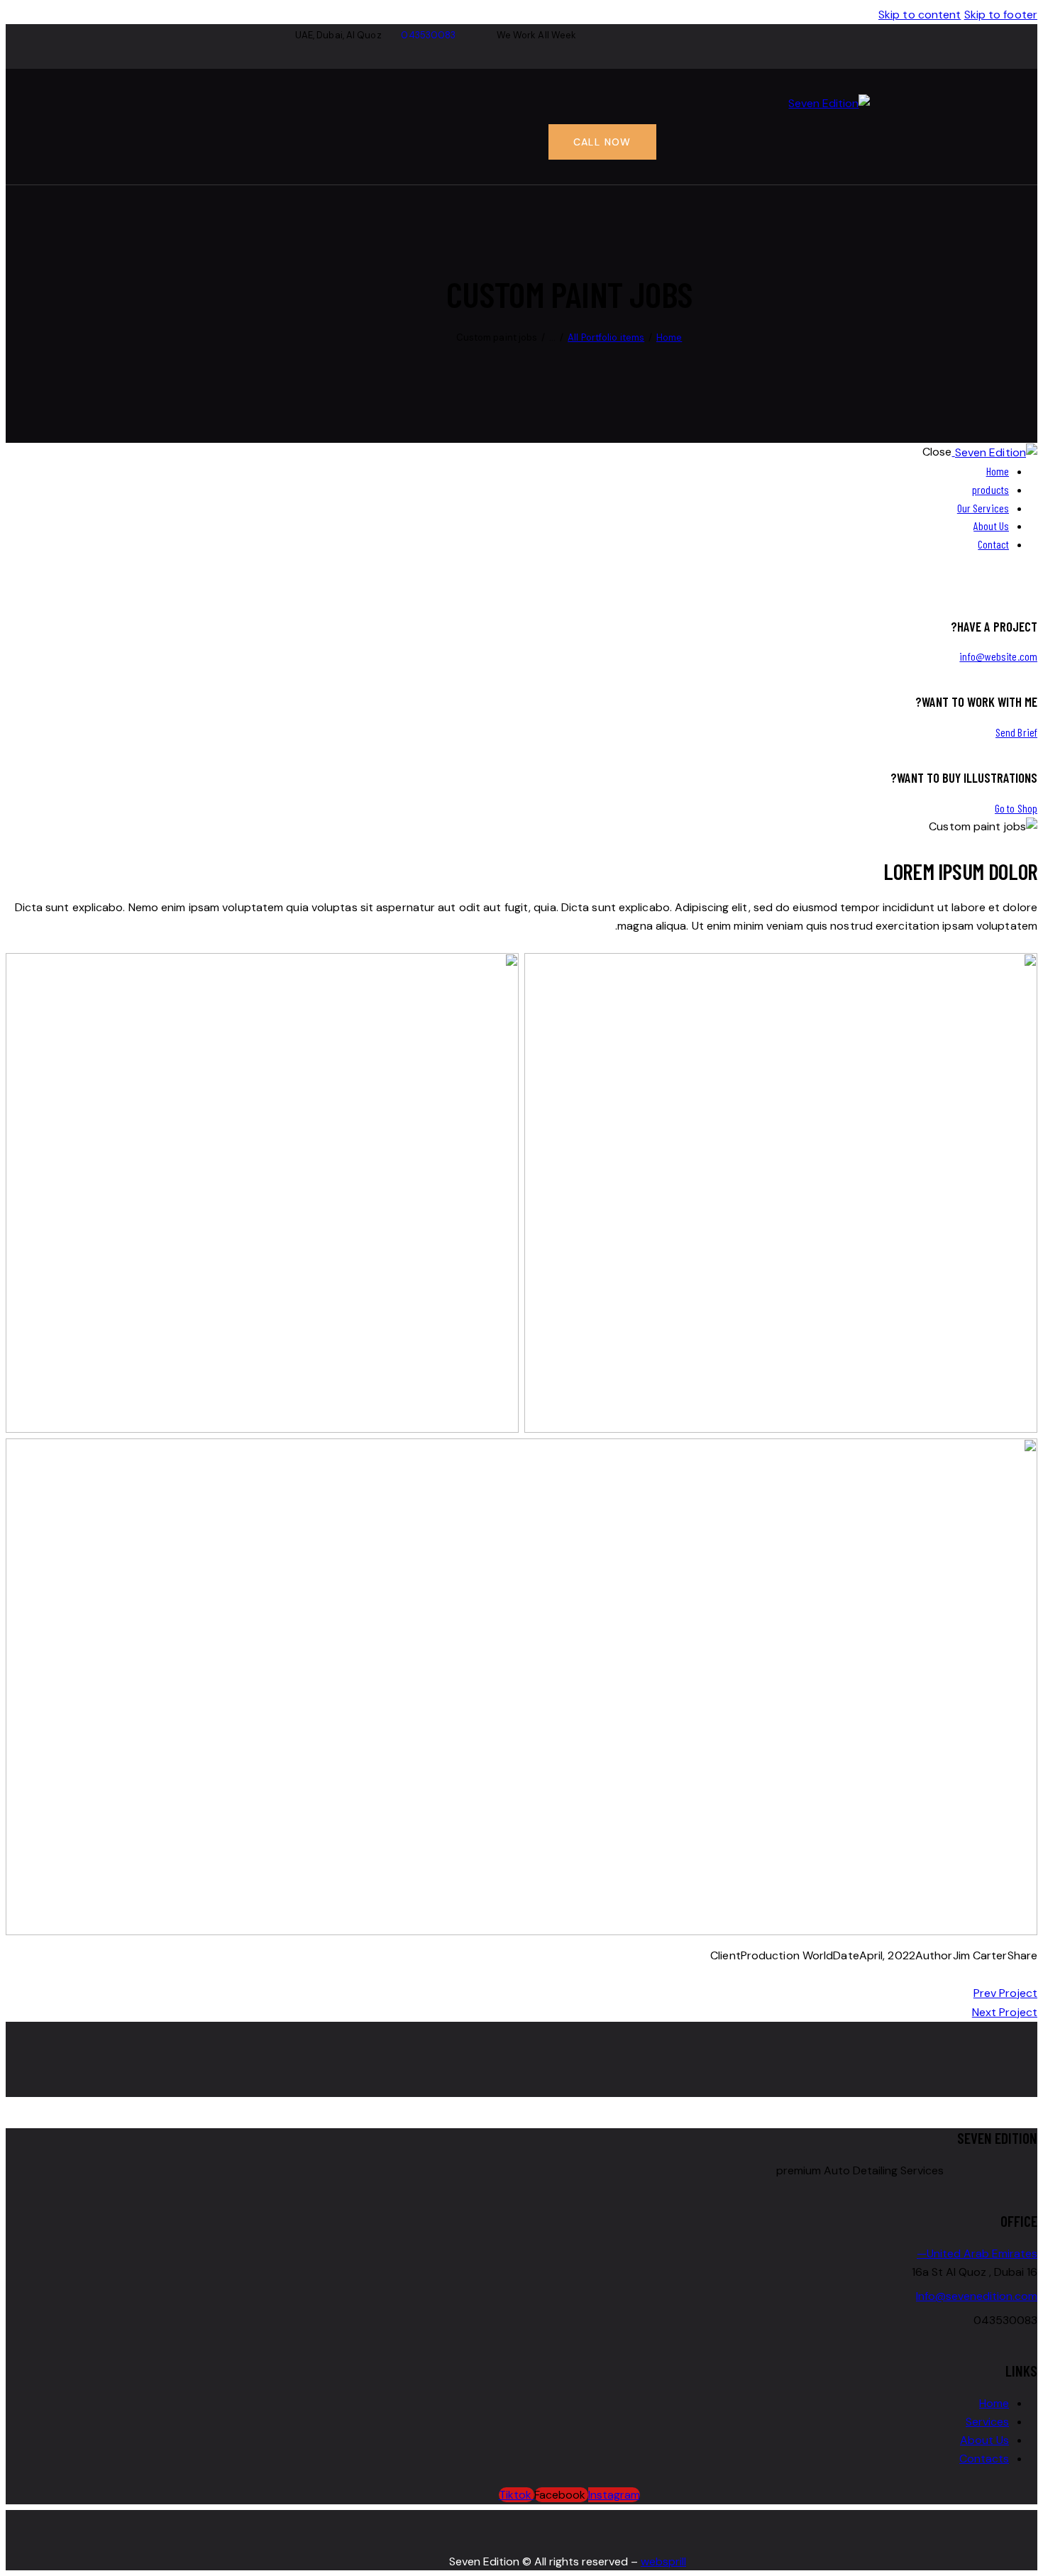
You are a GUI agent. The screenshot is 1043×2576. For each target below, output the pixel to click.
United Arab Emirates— (977, 2253)
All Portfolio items (606, 337)
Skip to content (920, 15)
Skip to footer (1001, 15)
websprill (663, 2561)
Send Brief (1016, 732)
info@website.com (998, 656)
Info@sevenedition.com (977, 2296)
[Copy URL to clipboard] (965, 1974)
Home (669, 337)
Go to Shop (1016, 808)
